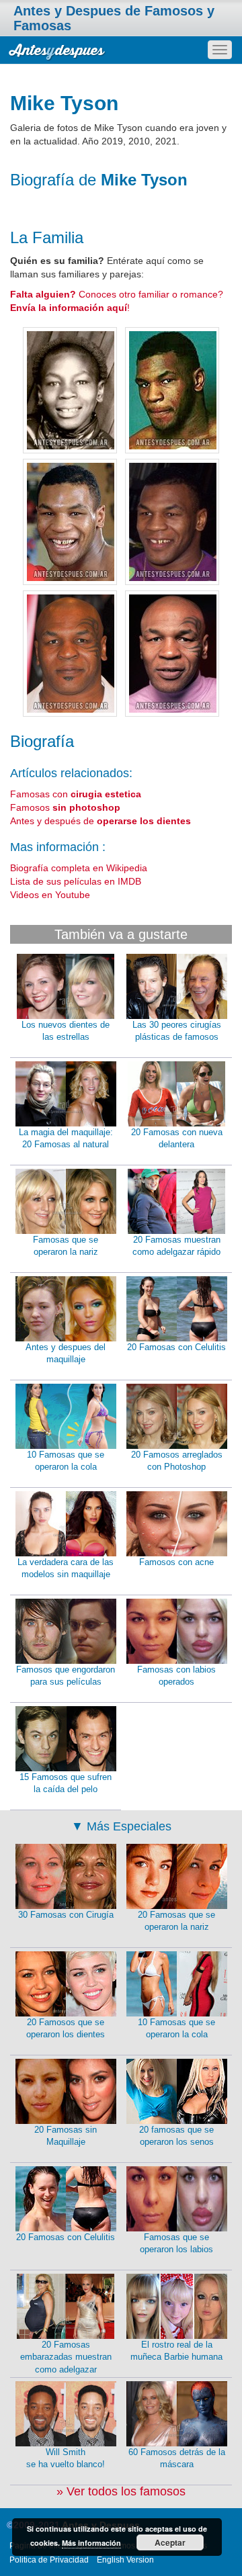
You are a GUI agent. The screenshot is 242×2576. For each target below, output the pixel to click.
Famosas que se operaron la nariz (66, 1246)
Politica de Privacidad (49, 2560)
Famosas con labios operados (176, 1676)
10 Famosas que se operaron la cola (66, 1461)
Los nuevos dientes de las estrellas (66, 1031)
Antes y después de (100, 821)
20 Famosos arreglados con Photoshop (177, 1461)
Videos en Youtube (50, 895)
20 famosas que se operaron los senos (176, 2136)
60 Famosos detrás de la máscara (177, 2458)
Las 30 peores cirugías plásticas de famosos (177, 1031)
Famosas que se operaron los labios (176, 2244)
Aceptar (170, 2542)
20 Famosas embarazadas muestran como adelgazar (66, 2357)
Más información (91, 2543)
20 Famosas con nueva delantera (177, 1139)
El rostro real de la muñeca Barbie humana (176, 2351)
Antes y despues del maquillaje (66, 1353)
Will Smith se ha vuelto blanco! (66, 2458)
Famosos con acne (176, 1562)
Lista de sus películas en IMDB (76, 881)
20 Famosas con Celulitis (176, 1347)
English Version (125, 2560)
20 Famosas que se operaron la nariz (176, 1921)
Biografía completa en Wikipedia (79, 868)
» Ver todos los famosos (121, 2491)
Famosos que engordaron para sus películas (66, 1676)
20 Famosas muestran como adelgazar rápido (176, 1246)
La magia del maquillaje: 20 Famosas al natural (66, 1139)
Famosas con (76, 794)
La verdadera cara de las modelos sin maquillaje (66, 1568)
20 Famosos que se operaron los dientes (66, 2029)
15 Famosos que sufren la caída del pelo (66, 1783)
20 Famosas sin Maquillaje (66, 2136)
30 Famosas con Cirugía (66, 1915)
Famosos (65, 807)
